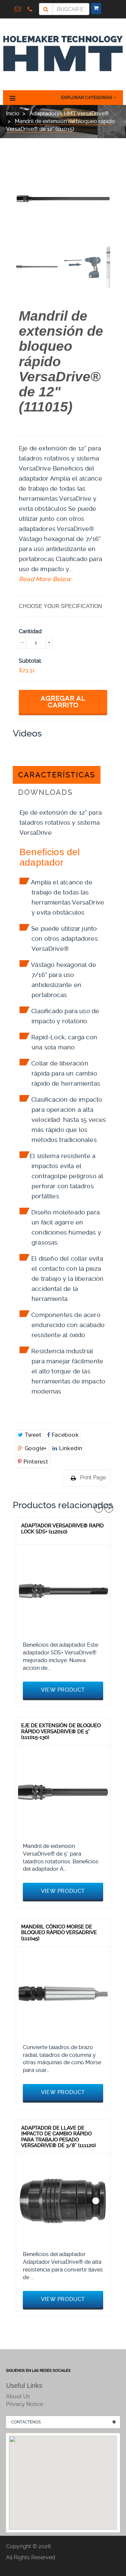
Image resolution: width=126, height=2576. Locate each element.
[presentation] (37, 267)
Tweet (32, 1435)
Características (57, 775)
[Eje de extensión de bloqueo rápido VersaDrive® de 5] (63, 1792)
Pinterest (35, 1462)
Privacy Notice (25, 2404)
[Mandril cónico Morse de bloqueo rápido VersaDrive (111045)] (63, 1994)
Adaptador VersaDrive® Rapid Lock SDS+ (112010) (62, 1529)
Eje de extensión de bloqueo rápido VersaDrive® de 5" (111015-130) (61, 1731)
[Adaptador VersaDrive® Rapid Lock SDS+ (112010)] (63, 1591)
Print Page (93, 1477)
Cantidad (30, 631)
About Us (18, 2396)
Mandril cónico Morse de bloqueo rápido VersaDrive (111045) (59, 1933)
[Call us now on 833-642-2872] (32, 9)
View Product (63, 1690)
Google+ (35, 1448)
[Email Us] (19, 9)
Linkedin (70, 1448)
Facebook (64, 1435)
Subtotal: (30, 661)
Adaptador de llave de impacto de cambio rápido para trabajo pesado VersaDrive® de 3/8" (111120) (58, 2137)
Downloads (45, 792)
